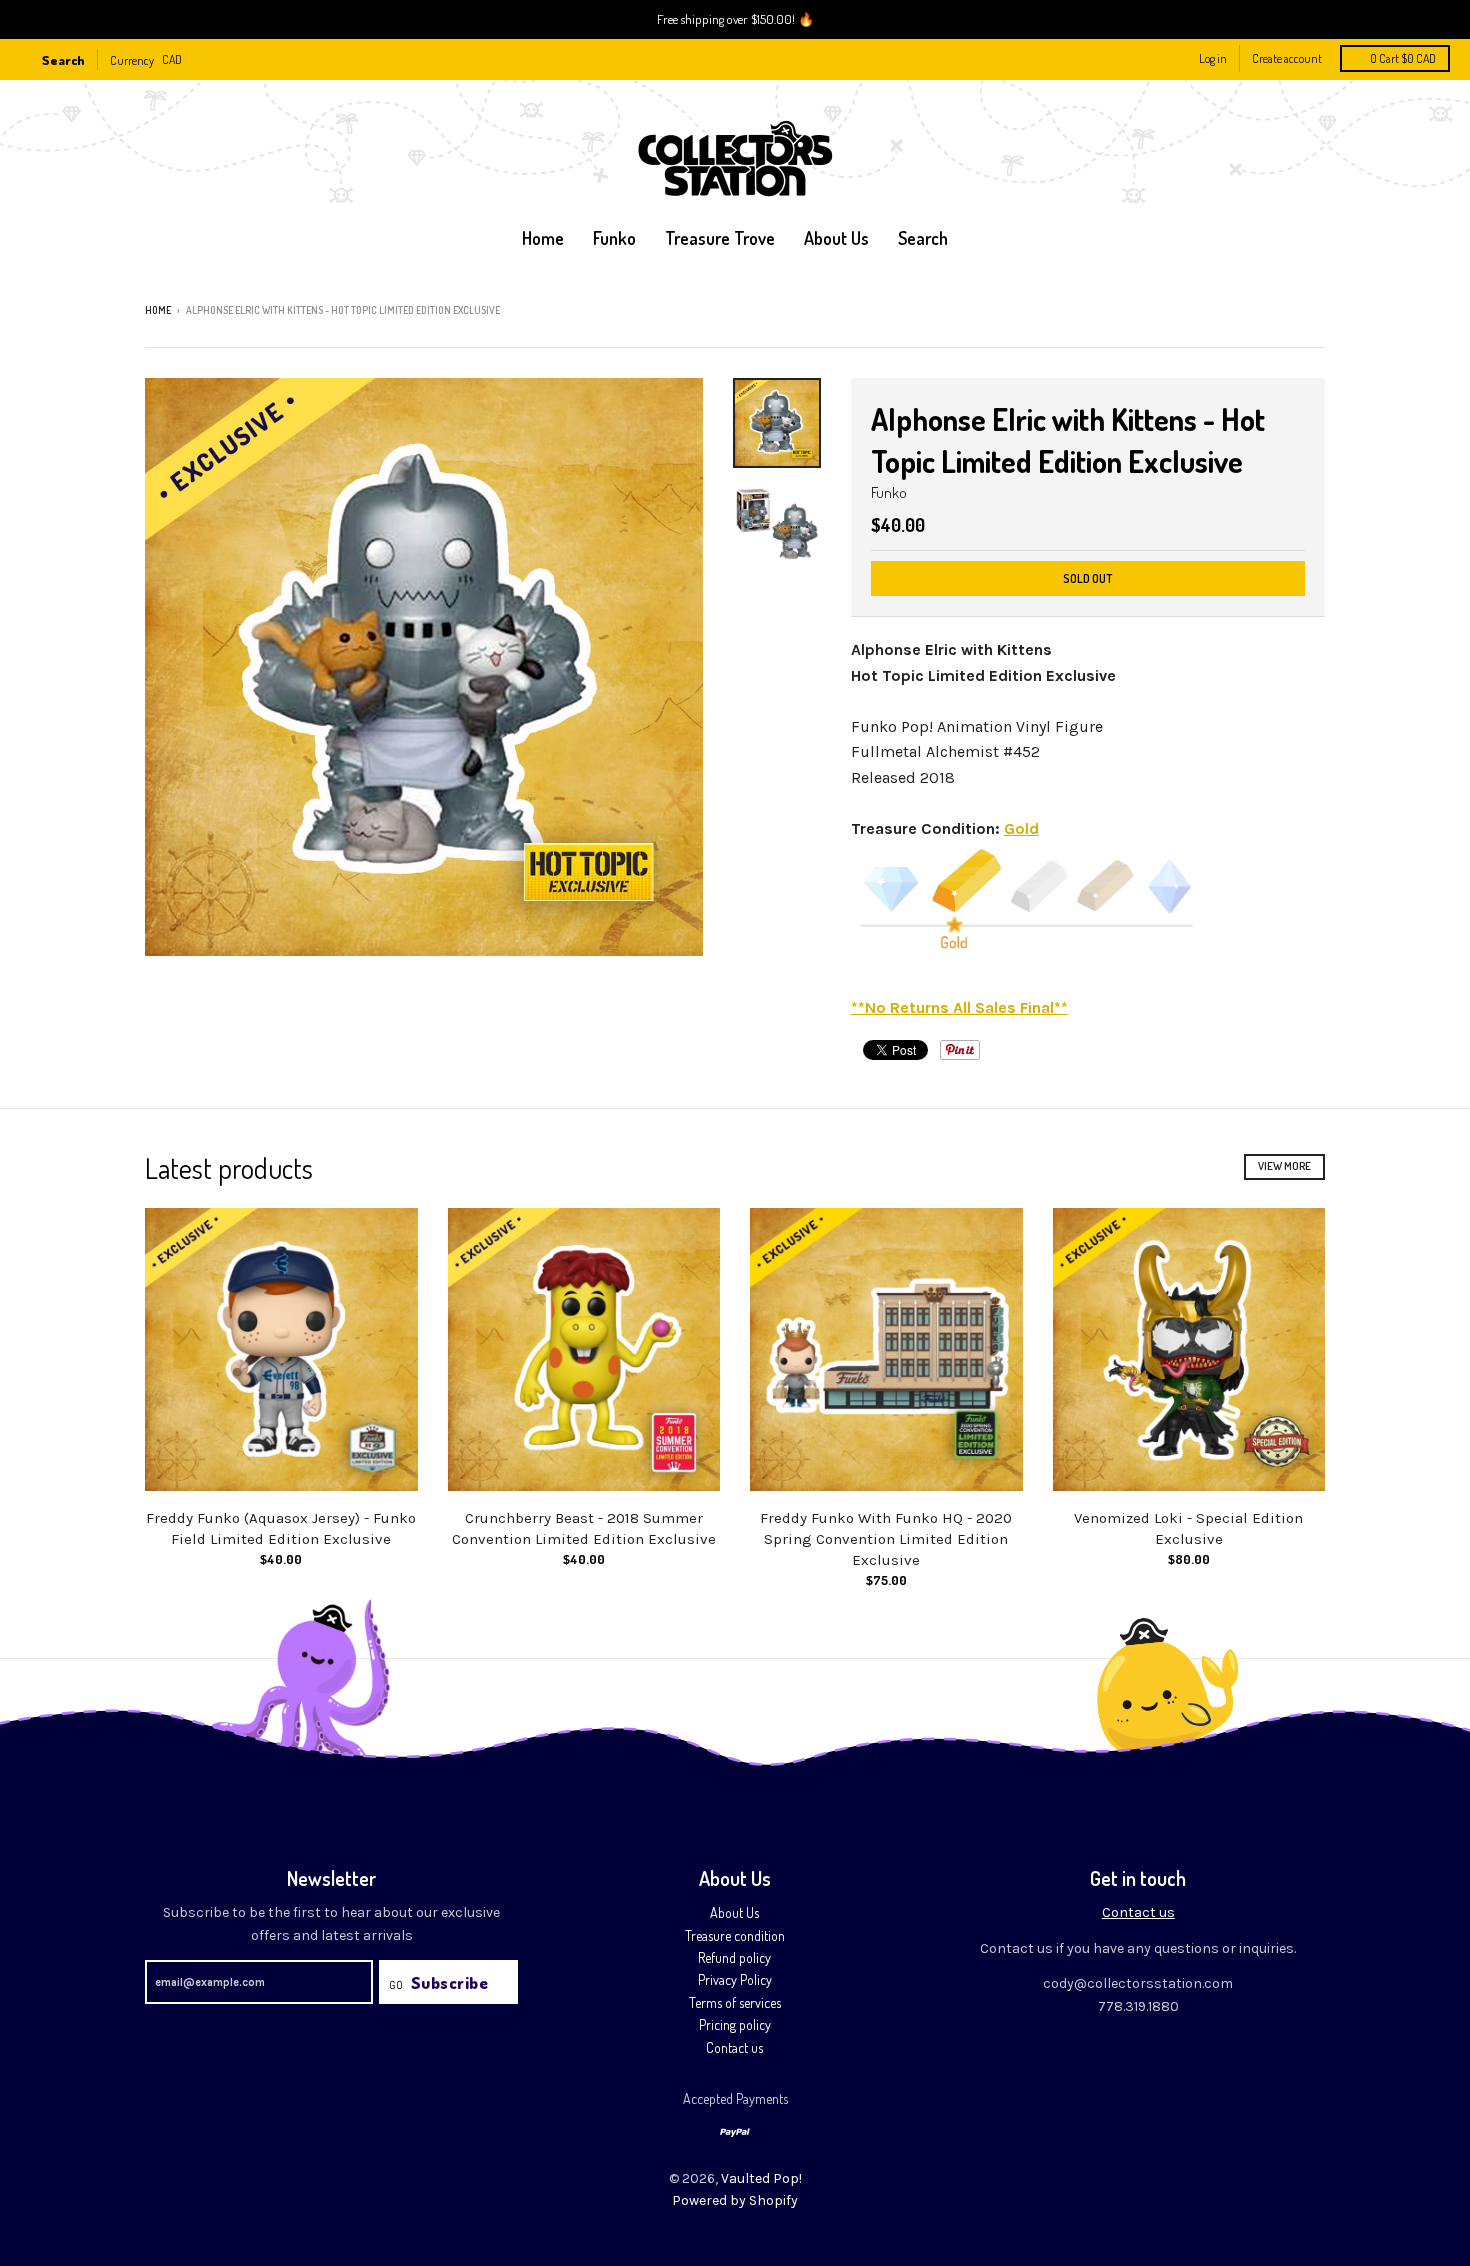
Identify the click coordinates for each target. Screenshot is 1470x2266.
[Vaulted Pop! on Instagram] (1318, 311)
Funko (614, 238)
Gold (1021, 828)
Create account (1287, 58)
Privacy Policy (735, 1979)
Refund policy (734, 1957)
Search (923, 238)
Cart (1403, 58)
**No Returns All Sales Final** (959, 1007)
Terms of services (735, 2002)
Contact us (734, 2047)
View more (1284, 1166)
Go (396, 1985)
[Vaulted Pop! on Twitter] (1262, 311)
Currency (132, 59)
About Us (734, 1912)
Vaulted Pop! (761, 2178)
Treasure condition (735, 1935)
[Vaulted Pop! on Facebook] (1290, 311)
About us (836, 238)
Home (543, 238)
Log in (1213, 58)
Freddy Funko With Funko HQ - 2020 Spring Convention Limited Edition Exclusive (886, 1539)
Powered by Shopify (735, 2200)
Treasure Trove (720, 238)
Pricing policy (735, 2024)
